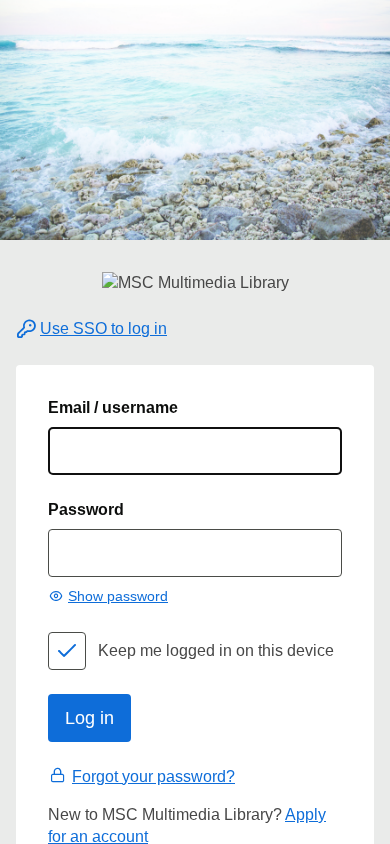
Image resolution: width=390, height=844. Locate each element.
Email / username (113, 407)
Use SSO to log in (103, 328)
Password (86, 509)
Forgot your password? (153, 776)
